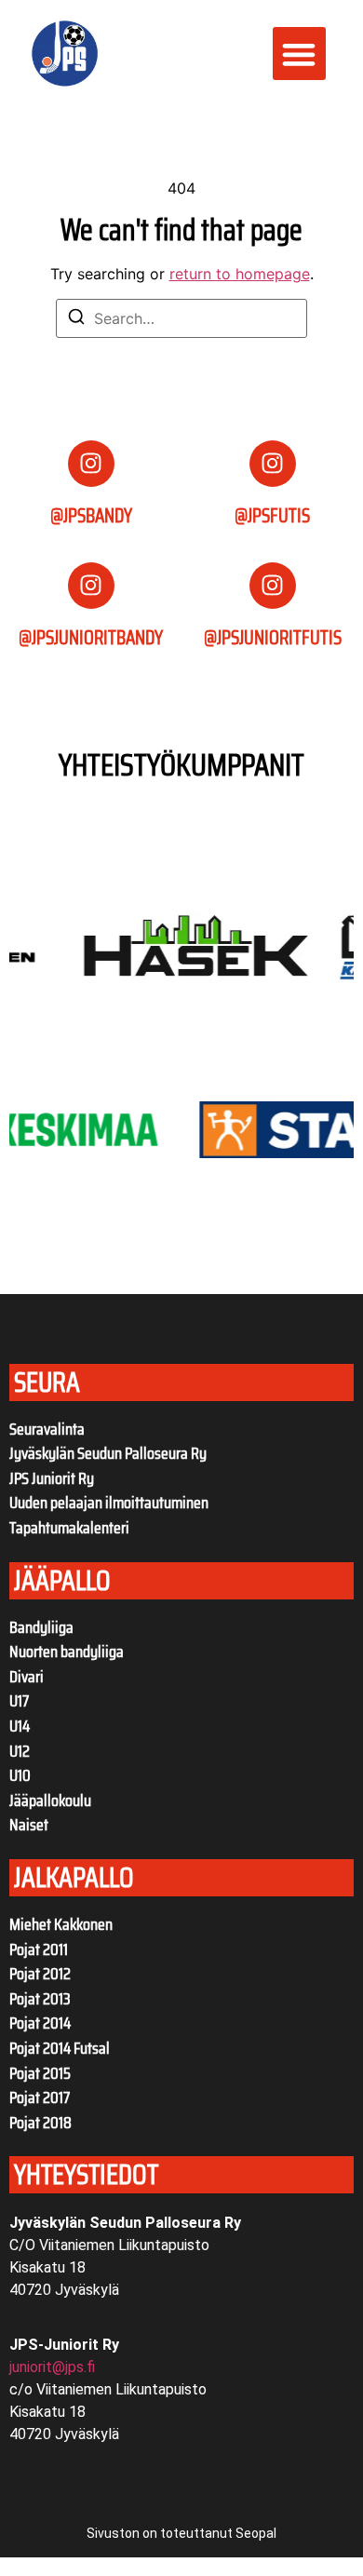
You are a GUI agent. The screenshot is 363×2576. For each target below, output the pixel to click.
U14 (20, 1726)
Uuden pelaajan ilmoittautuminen (109, 1503)
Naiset (29, 1825)
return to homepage (240, 274)
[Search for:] (181, 318)
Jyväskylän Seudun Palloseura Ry (108, 1453)
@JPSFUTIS (272, 515)
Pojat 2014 (40, 2023)
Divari (27, 1677)
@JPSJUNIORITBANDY (91, 637)
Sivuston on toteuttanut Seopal (181, 2533)
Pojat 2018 (40, 2123)
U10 (20, 1775)
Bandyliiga (41, 1627)
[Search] (76, 319)
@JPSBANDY (91, 515)
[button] (299, 54)
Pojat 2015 (40, 2073)
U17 (19, 1701)
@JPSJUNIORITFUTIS (273, 637)
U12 (20, 1751)
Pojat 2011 (39, 1949)
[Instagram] (91, 464)
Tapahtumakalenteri (69, 1528)
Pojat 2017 (40, 2097)
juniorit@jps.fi (52, 2367)
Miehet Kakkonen (61, 1924)
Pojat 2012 (40, 1974)
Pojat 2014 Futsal (60, 2048)
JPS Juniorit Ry (52, 1478)
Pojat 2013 (40, 1999)
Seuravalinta (47, 1429)
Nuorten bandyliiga (67, 1652)
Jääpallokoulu (50, 1801)
